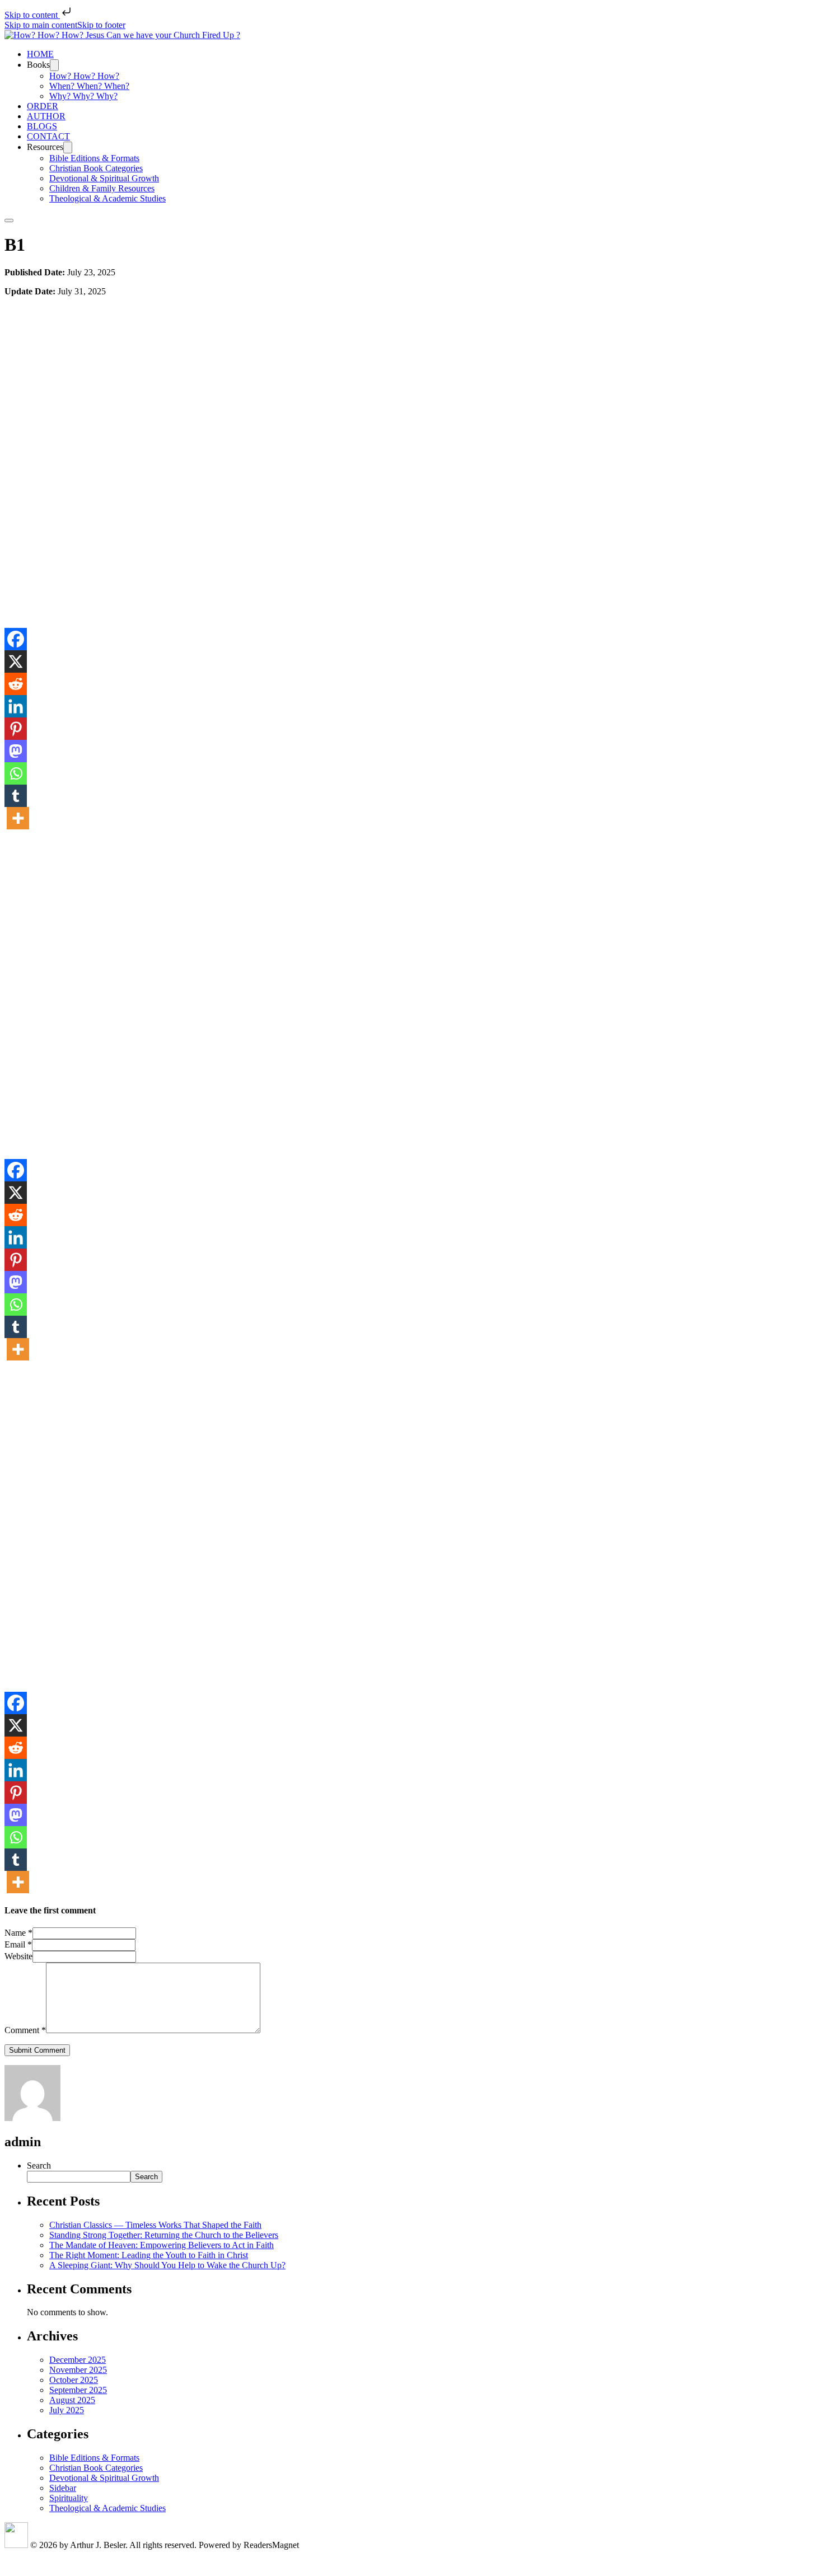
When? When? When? (89, 86)
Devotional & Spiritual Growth (104, 178)
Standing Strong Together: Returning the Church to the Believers (164, 2235)
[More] (18, 818)
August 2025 (72, 2400)
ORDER (43, 106)
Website (18, 1956)
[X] (16, 661)
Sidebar (63, 2488)
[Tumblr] (16, 796)
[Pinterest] (16, 729)
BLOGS (42, 126)
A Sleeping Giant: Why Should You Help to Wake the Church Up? (167, 2265)
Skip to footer (101, 25)
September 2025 (78, 2390)
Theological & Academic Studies (107, 198)
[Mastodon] (16, 751)
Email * (18, 1944)
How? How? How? (84, 76)
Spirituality (69, 2498)
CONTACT (48, 136)
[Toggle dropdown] (54, 65)
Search (39, 2166)
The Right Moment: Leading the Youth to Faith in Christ (149, 2255)
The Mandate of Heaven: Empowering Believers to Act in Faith (162, 2245)
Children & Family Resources (102, 188)
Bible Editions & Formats (94, 158)
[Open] (9, 220)
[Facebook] (16, 639)
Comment (25, 2030)
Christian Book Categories (96, 168)
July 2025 (67, 2410)
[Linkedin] (16, 706)
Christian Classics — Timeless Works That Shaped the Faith (155, 2225)
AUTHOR (46, 116)
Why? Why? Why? (83, 96)
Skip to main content (41, 25)
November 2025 (78, 2370)
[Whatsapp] (16, 773)
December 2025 (78, 2360)
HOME (40, 54)
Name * (18, 1933)
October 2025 (74, 2380)
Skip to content (32, 15)
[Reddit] (16, 684)
